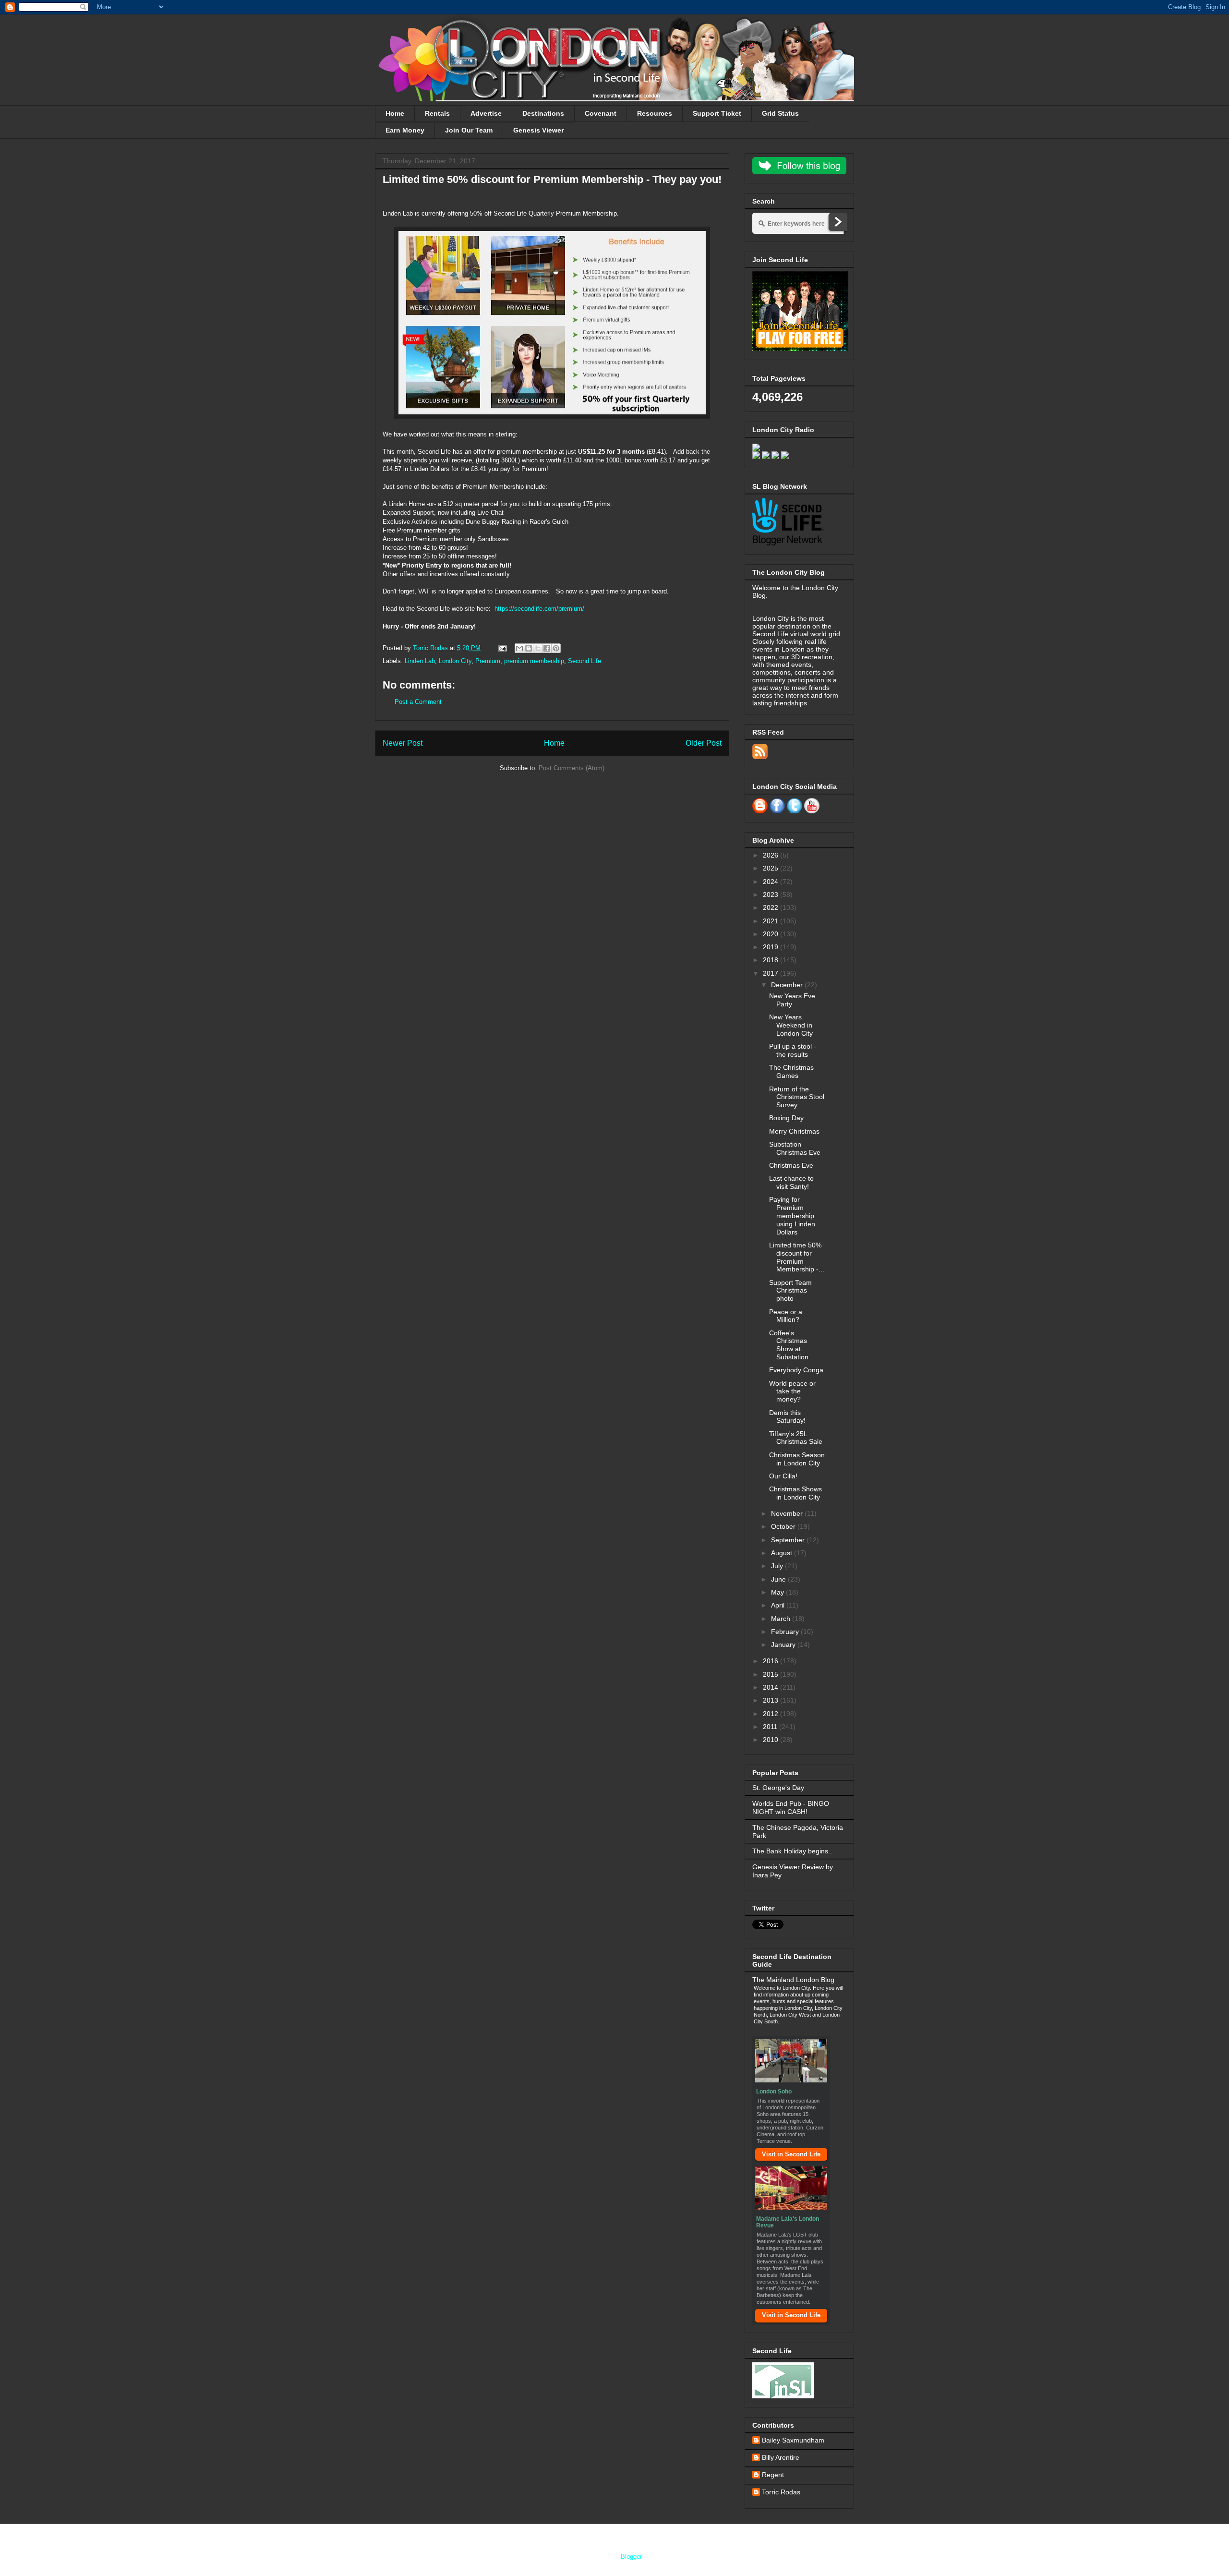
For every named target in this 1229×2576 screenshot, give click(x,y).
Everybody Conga (796, 1370)
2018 (771, 960)
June (779, 1579)
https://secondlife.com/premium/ (539, 609)
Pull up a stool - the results (793, 1050)
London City (455, 661)
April (779, 1605)
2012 (771, 1714)
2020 (771, 934)
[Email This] (519, 648)
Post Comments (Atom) (572, 768)
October (784, 1526)
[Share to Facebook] (547, 648)
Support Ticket (717, 113)
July (778, 1566)
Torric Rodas (431, 648)
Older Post (704, 743)
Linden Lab (420, 661)
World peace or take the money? (792, 1391)
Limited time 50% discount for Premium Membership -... (797, 1257)
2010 (771, 1740)
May (778, 1592)
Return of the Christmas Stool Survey (797, 1097)
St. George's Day (778, 1788)
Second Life (584, 661)
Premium (488, 661)
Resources (655, 113)
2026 (771, 855)
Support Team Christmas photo (790, 1291)
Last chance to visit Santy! (791, 1182)
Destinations (543, 113)
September (789, 1540)
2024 (771, 882)
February (786, 1632)
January (784, 1645)
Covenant (601, 113)
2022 (771, 907)
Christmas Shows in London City (795, 1493)
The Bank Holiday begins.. (792, 1851)
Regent (773, 2475)
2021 (771, 921)
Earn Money (405, 130)
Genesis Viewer (538, 130)
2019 (771, 947)
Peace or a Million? (786, 1316)
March (782, 1619)
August (783, 1553)
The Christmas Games (791, 1071)
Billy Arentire (781, 2457)
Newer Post (403, 743)
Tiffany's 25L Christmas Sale (796, 1438)
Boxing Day (786, 1118)
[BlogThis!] (529, 648)
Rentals (437, 113)
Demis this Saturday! (787, 1417)
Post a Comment (418, 702)
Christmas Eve (791, 1165)
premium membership (534, 661)
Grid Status (780, 113)
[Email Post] (502, 648)
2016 (771, 1661)
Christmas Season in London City (797, 1459)
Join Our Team (469, 130)
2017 (771, 973)
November (788, 1513)
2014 (771, 1687)
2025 (771, 868)
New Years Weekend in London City (791, 1025)
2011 (771, 1727)
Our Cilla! (783, 1476)
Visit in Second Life (791, 2154)
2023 (771, 895)
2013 (771, 1700)
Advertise (486, 113)
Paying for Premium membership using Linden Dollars (792, 1215)
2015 (771, 1674)
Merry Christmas (794, 1131)
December (788, 985)
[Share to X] (538, 648)
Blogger (631, 2557)
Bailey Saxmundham (793, 2440)
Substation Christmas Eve (795, 1148)
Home (395, 113)
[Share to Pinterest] (556, 648)
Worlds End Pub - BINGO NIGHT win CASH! (791, 1808)
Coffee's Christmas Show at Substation (789, 1345)
